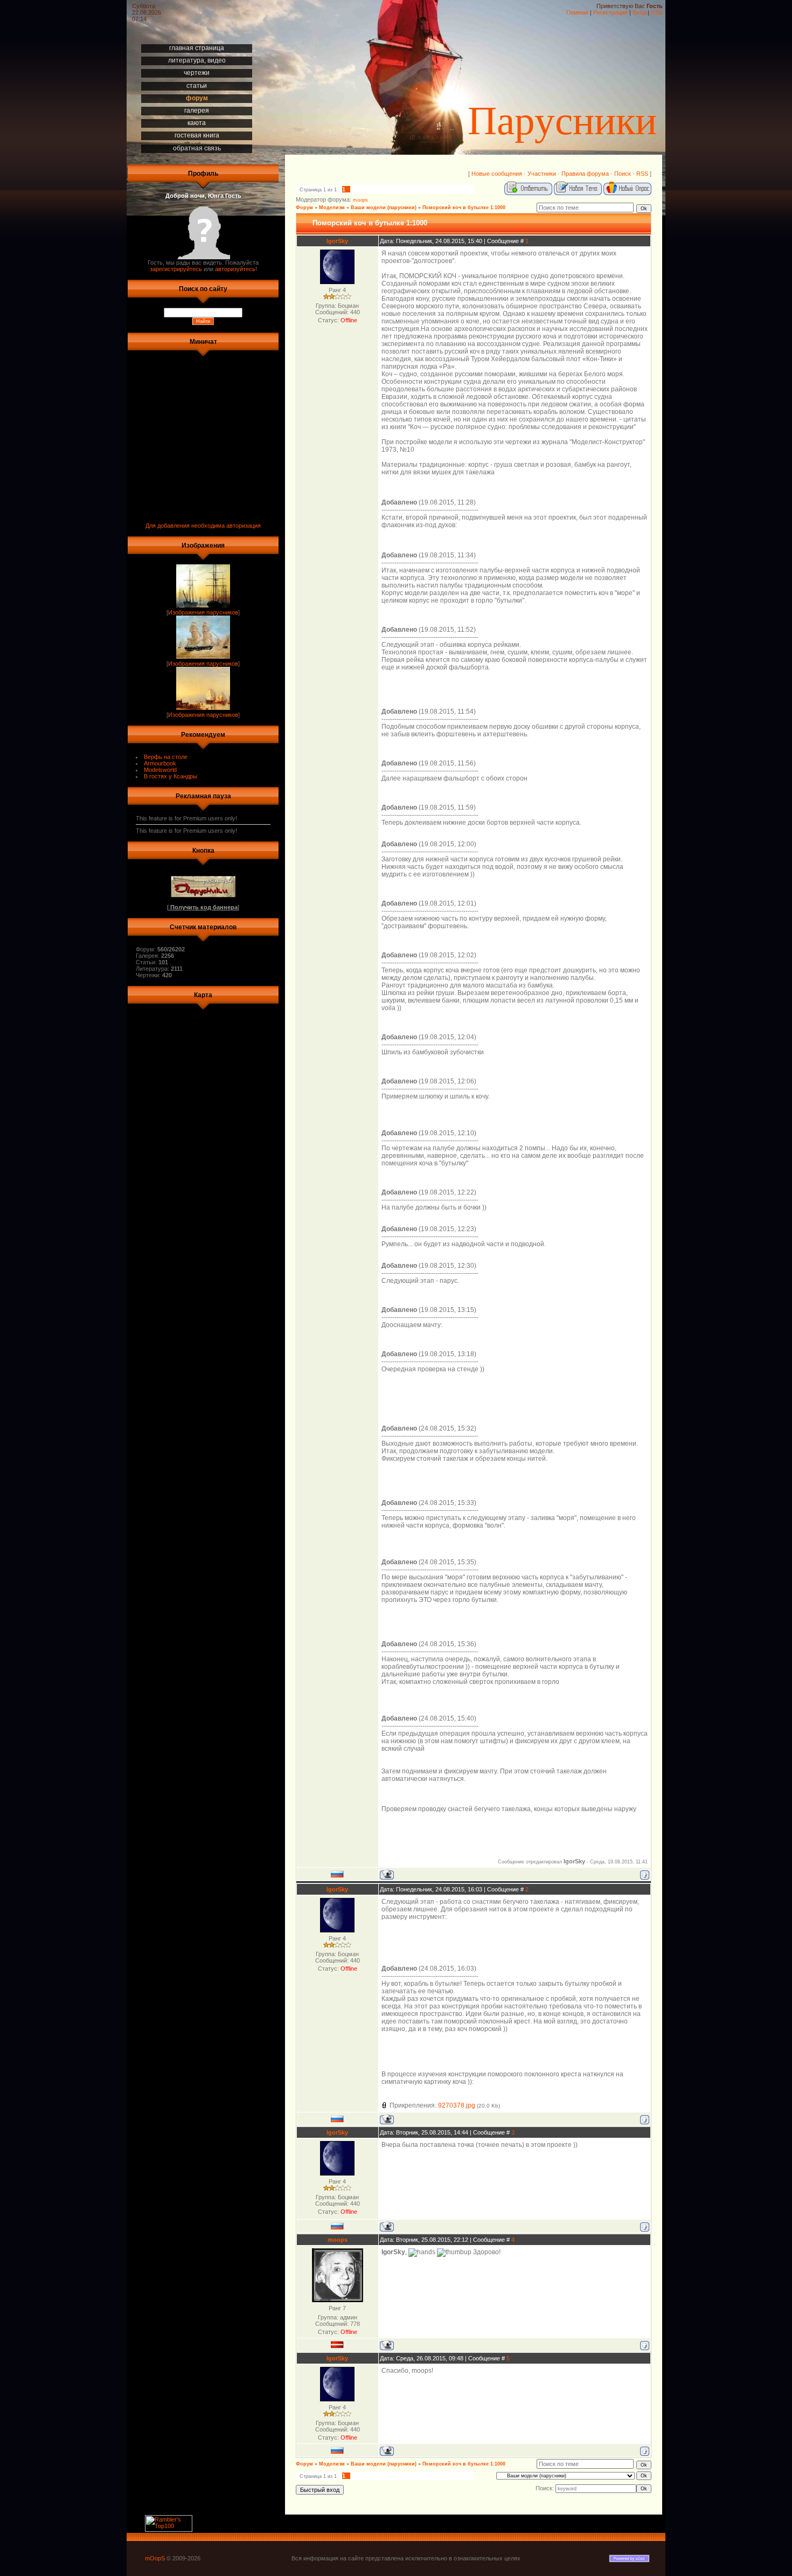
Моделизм (332, 208)
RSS (657, 12)
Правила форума (585, 174)
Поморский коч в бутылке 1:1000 (464, 208)
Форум (304, 208)
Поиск (623, 174)
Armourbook (160, 763)
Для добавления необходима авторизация (203, 526)
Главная (577, 12)
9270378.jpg (457, 2105)
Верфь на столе (166, 757)
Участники (542, 174)
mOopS (155, 2558)
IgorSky (337, 241)
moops (360, 200)
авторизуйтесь (235, 269)
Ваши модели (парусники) (384, 208)
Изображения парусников (203, 612)
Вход (639, 12)
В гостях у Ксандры (171, 776)
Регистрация (610, 12)
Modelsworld (160, 770)
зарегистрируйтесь (176, 269)
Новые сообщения (497, 174)
